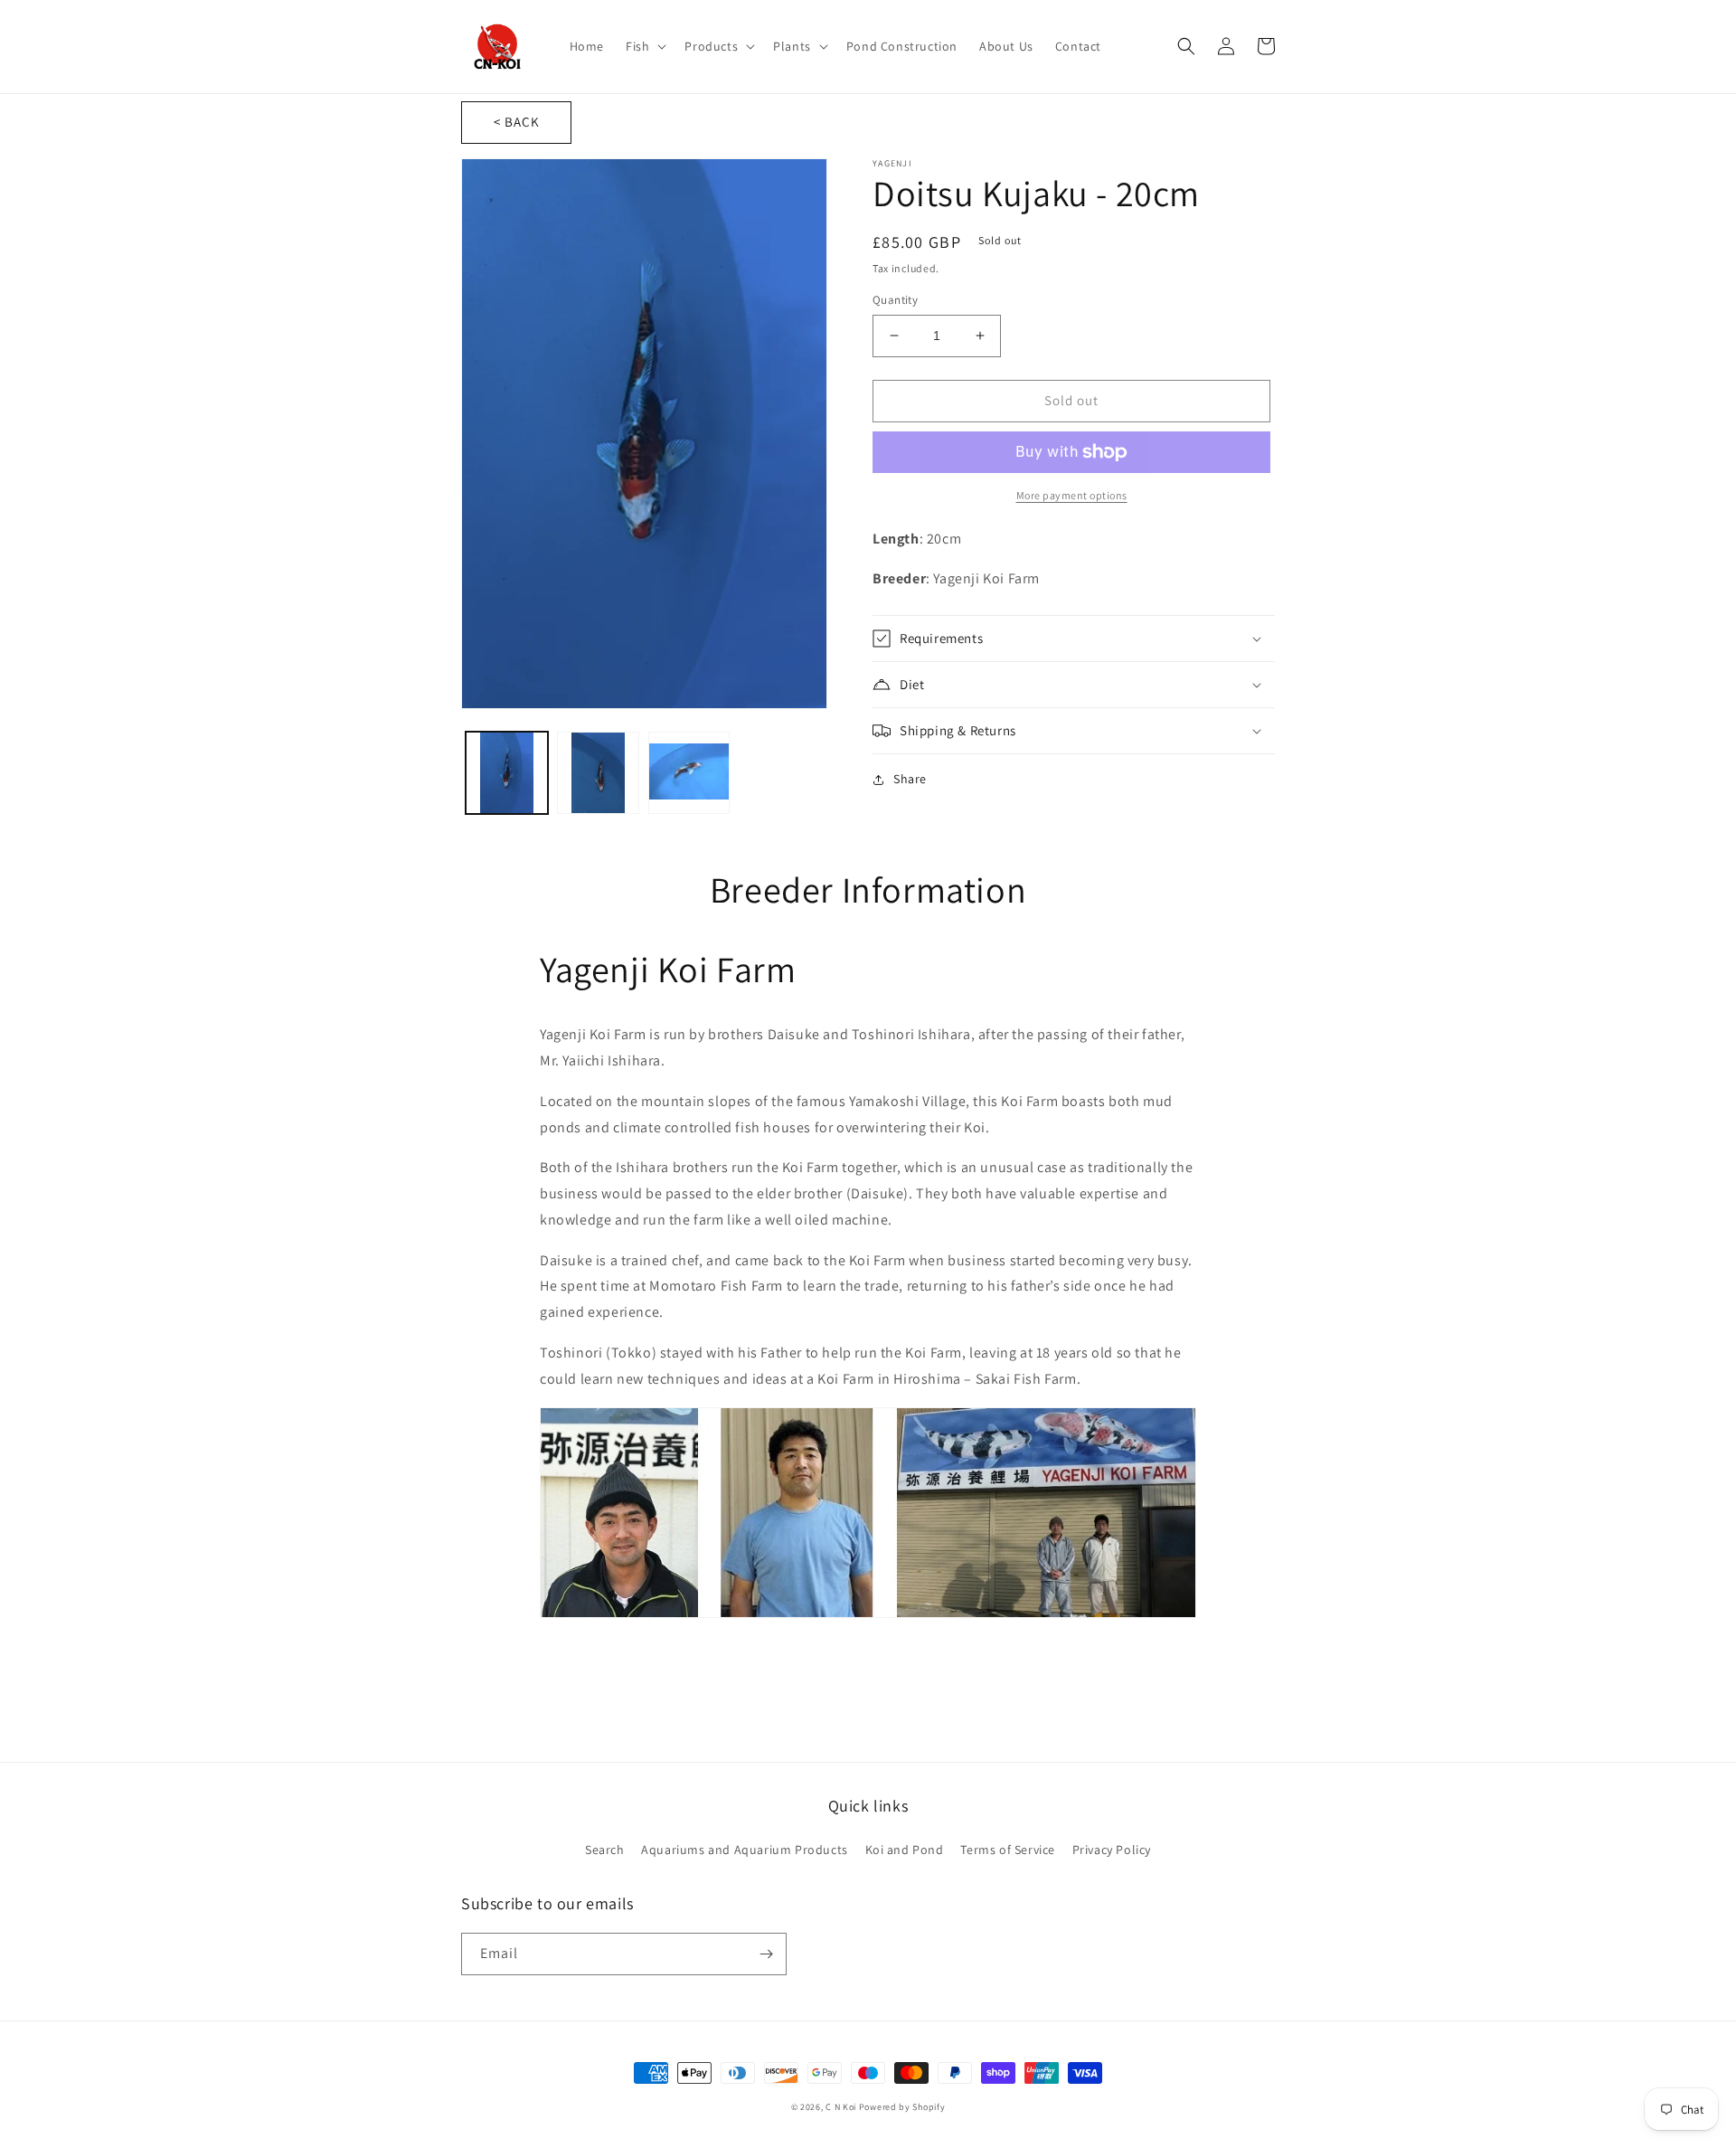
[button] (644, 46)
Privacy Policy (1112, 1850)
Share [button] (910, 779)
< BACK (517, 122)
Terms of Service (1008, 1850)
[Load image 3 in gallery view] (689, 773)
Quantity (895, 300)
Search (605, 1850)
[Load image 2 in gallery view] (598, 773)
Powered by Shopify (902, 2107)
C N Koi (841, 2107)
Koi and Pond (905, 1850)
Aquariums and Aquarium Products (745, 1850)
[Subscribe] (766, 1954)
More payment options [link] (1072, 495)
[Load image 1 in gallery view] (507, 773)
